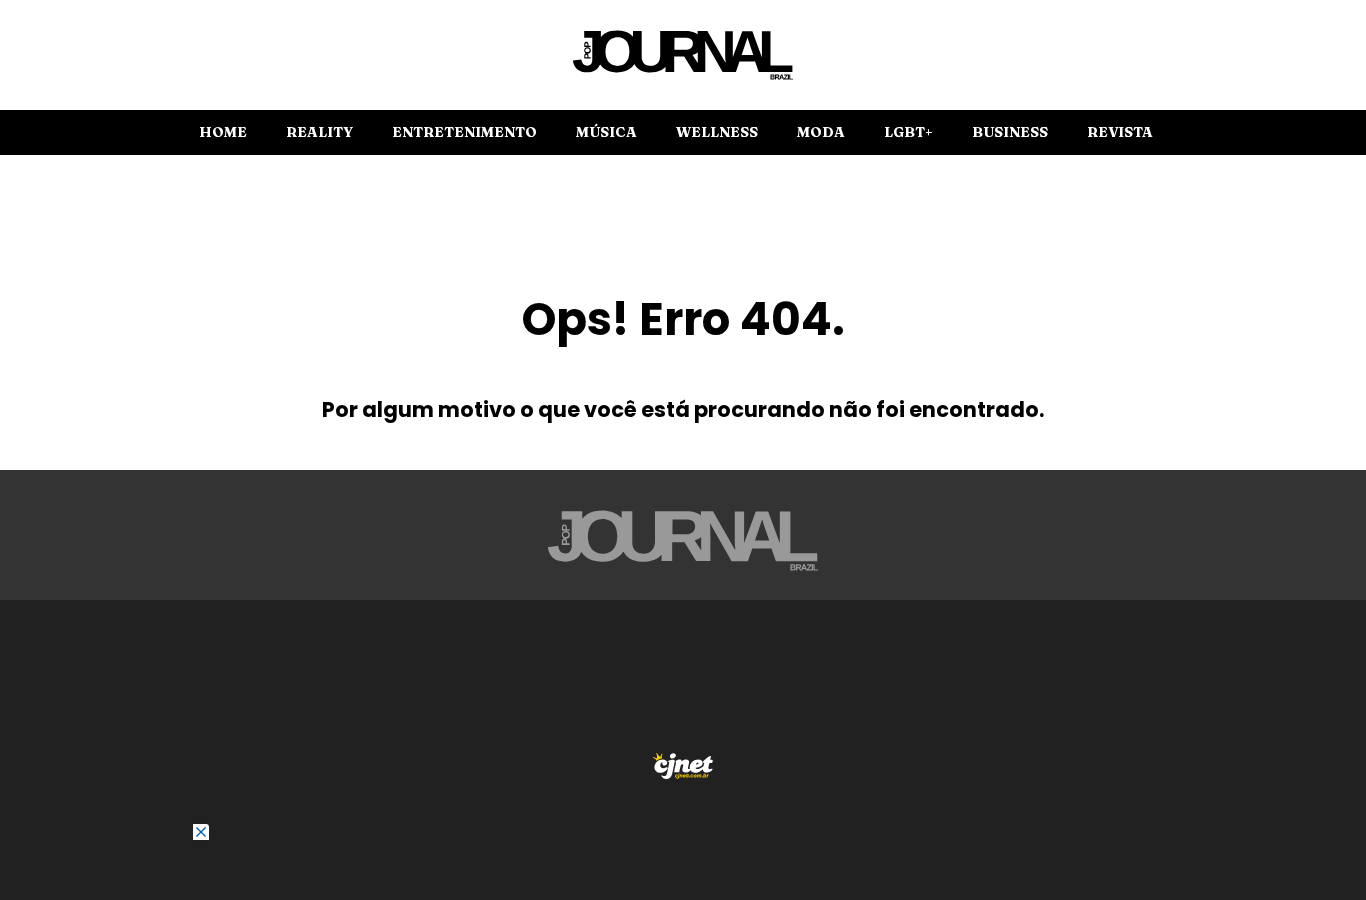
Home (223, 132)
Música (606, 132)
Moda (821, 132)
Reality (319, 132)
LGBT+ (908, 132)
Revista (1120, 132)
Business (1010, 132)
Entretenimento (464, 132)
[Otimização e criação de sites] (683, 766)
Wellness (717, 132)
